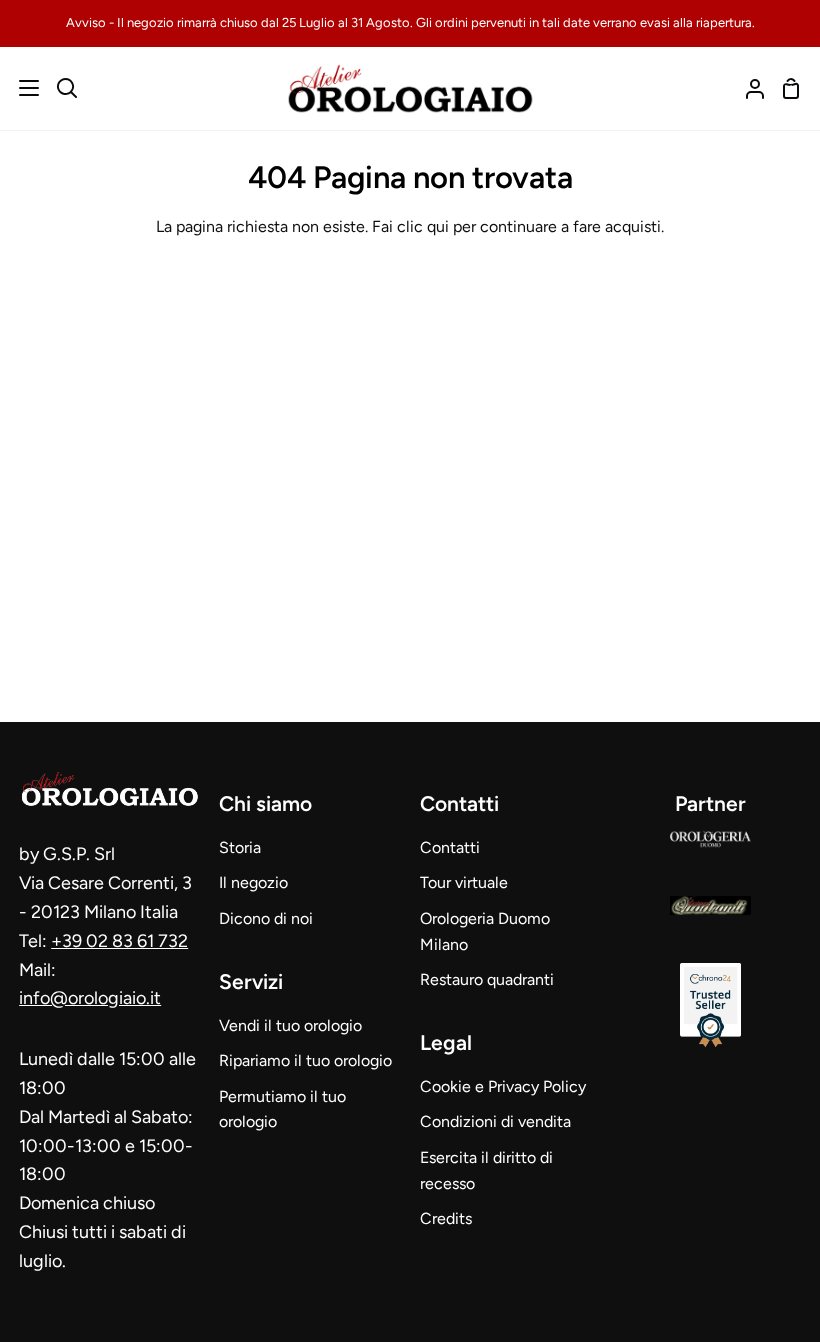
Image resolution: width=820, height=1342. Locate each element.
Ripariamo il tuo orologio (305, 1060)
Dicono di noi (266, 918)
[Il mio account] (747, 88)
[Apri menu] (20, 88)
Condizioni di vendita (495, 1121)
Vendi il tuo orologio (290, 1025)
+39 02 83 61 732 (119, 941)
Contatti (450, 847)
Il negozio (253, 882)
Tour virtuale (464, 882)
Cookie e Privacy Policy (503, 1086)
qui (438, 226)
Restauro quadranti (487, 979)
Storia (240, 847)
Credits (446, 1218)
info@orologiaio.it (90, 998)
